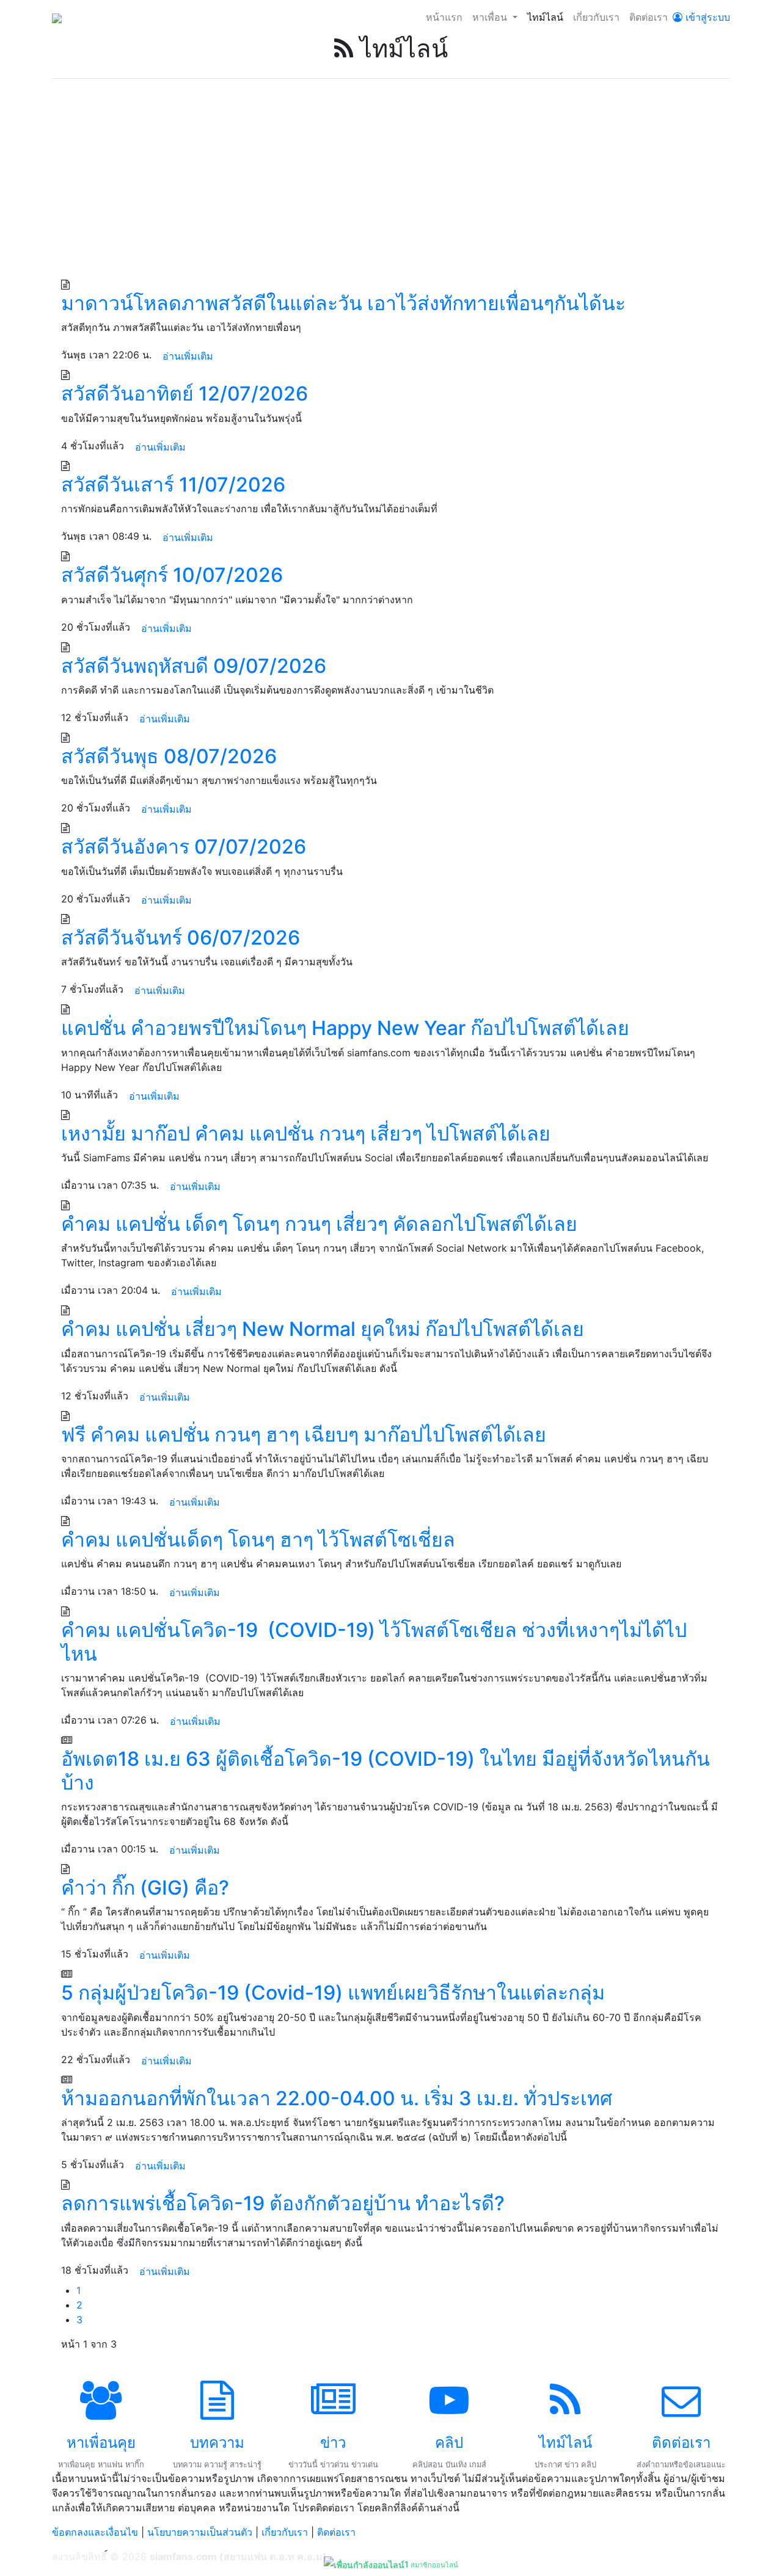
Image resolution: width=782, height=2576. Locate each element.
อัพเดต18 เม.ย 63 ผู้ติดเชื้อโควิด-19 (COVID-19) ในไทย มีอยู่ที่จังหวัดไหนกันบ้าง (386, 1770)
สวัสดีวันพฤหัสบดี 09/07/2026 (194, 666)
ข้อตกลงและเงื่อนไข (95, 2532)
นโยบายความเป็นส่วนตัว (200, 2532)
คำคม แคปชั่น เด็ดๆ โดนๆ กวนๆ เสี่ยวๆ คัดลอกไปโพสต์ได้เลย (319, 1224)
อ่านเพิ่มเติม (188, 356)
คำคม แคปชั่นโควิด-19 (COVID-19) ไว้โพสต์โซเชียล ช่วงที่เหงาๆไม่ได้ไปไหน (374, 1642)
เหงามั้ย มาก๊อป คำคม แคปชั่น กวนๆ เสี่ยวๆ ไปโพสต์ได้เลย (306, 1134)
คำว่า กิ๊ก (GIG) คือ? (145, 1888)
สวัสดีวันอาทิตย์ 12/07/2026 (185, 394)
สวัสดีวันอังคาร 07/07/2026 (184, 847)
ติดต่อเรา (649, 17)
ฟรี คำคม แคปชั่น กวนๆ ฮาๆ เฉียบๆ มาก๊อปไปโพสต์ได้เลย (304, 1435)
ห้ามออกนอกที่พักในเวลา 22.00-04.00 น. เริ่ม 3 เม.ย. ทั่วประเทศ (337, 2098)
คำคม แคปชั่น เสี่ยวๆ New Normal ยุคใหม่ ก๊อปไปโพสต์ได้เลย (323, 1329)
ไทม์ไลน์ (545, 17)
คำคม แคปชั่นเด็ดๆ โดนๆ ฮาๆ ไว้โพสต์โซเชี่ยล (258, 1540)
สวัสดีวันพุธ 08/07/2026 (169, 756)
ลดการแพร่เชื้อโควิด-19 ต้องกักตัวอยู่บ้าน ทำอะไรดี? (283, 2203)
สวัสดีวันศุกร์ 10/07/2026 (172, 575)
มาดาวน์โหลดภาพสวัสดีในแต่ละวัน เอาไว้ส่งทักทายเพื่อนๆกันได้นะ (343, 303)
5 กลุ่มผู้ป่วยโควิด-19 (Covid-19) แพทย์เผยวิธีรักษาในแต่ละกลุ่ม (333, 1993)
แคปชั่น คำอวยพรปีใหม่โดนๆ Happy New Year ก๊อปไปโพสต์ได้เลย (345, 1028)
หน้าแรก (444, 17)
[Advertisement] (391, 185)
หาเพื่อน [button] (491, 17)
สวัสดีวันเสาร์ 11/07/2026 (173, 484)
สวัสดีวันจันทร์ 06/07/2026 (181, 938)
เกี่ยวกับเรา (596, 17)
